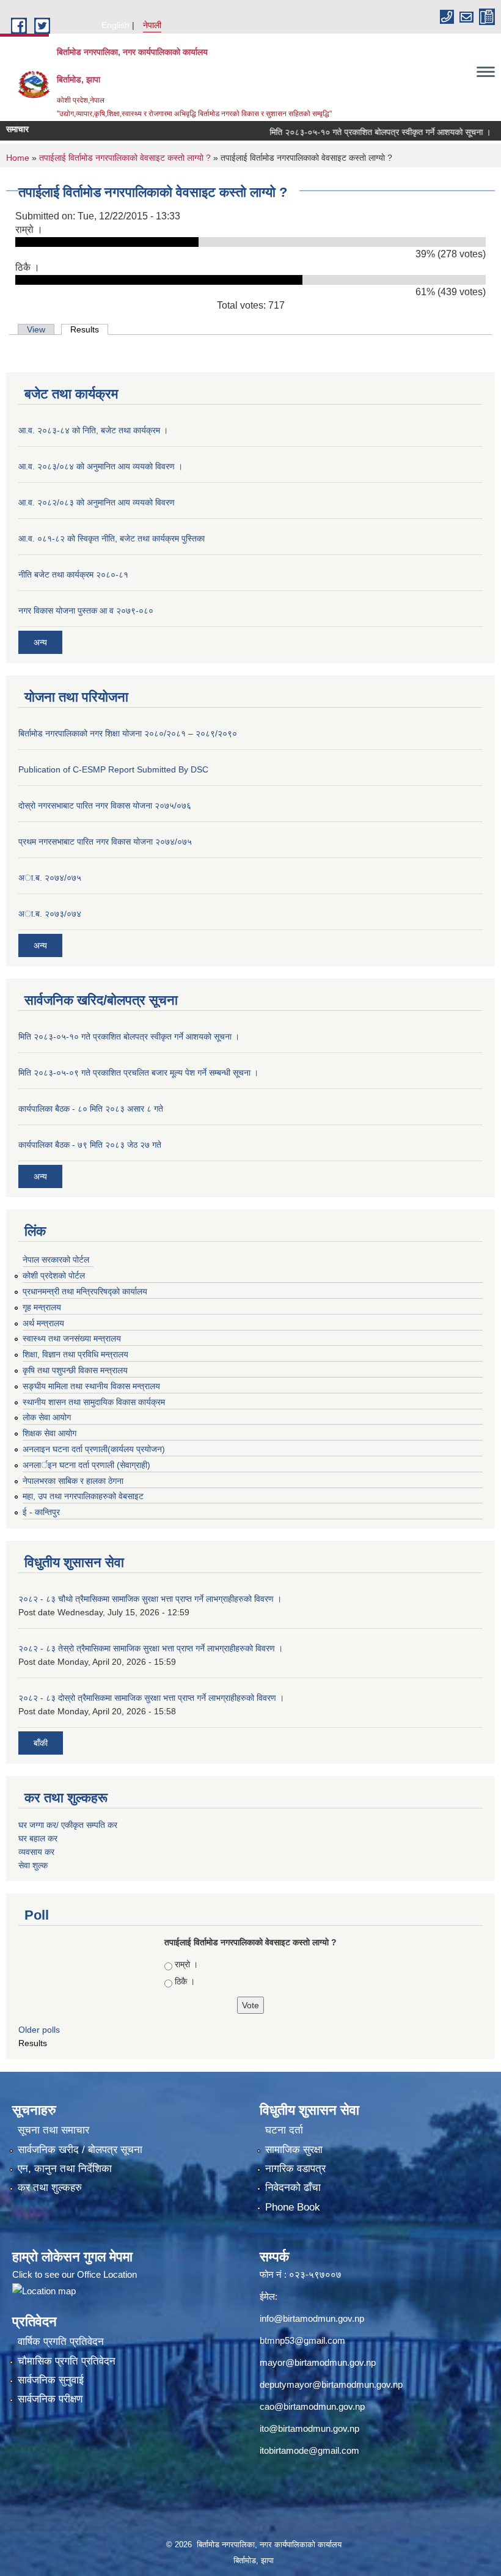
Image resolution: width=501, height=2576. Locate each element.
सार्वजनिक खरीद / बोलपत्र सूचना (80, 2150)
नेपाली (152, 25)
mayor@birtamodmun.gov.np (318, 2362)
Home (18, 158)
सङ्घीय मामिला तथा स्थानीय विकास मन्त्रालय (91, 1386)
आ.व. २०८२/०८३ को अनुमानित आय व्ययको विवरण (97, 502)
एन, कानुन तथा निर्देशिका (65, 2169)
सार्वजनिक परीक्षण (50, 2399)
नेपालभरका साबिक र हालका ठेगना (73, 1481)
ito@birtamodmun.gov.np (309, 2428)
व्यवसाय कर (36, 1852)
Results (89, 329)
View (36, 329)
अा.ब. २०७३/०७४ (50, 914)
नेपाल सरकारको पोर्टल (56, 1260)
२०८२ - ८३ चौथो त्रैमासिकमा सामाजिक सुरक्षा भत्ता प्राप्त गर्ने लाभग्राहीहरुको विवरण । (150, 1599)
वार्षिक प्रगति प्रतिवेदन (61, 2342)
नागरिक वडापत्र (295, 2169)
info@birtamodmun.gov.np (312, 2318)
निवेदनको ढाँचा (293, 2188)
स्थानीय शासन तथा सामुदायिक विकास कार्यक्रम (94, 1402)
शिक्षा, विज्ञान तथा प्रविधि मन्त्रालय (75, 1354)
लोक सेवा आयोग (47, 1417)
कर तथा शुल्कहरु (50, 2188)
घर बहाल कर (38, 1838)
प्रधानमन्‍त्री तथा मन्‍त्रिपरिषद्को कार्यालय (85, 1291)
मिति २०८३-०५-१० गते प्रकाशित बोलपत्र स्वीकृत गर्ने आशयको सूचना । (354, 132)
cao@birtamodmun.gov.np (312, 2406)
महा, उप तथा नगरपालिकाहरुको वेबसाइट (83, 1496)
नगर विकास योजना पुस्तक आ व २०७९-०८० (86, 611)
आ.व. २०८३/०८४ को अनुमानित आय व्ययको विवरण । (101, 466)
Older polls (39, 2030)
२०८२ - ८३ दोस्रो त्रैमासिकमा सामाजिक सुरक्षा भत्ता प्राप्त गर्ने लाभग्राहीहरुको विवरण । (151, 1698)
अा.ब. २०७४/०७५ (50, 878)
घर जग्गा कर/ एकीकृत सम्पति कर (68, 1825)
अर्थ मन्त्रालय (43, 1323)
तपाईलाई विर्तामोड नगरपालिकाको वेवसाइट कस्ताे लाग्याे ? (125, 158)
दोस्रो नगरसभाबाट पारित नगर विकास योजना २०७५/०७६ (105, 805)
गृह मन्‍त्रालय (42, 1307)
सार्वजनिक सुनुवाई (51, 2380)
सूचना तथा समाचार (53, 2130)
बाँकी (41, 1743)
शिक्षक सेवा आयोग (49, 1433)
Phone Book (293, 2207)
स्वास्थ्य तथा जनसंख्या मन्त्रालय (72, 1338)
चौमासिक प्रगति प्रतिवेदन (67, 2361)
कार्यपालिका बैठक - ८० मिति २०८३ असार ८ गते (91, 1109)
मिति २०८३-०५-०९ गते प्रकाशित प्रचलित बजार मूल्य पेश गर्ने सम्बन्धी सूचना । (138, 1073)
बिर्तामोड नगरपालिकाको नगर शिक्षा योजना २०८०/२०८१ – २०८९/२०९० (128, 733)
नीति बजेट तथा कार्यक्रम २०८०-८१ (73, 574)
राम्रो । (186, 1964)
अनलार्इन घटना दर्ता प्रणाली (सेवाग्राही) (86, 1465)
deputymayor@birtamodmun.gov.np (331, 2384)
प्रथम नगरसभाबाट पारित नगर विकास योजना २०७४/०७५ (105, 842)
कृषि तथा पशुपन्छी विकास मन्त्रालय (75, 1370)
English (115, 25)
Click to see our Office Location (75, 2274)
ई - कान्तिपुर (41, 1512)
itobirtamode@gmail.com (309, 2450)
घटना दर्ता (284, 2130)
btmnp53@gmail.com (302, 2340)
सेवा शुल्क (33, 1865)
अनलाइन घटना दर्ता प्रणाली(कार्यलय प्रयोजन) (94, 1449)
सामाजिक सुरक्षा (294, 2150)
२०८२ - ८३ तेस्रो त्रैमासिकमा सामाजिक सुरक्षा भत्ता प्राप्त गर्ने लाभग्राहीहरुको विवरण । (151, 1648)
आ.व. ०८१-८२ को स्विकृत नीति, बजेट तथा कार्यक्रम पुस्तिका (112, 538)
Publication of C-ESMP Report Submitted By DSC (113, 769)
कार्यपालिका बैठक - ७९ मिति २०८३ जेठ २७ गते (90, 1145)
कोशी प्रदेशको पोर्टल (54, 1275)
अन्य (40, 642)
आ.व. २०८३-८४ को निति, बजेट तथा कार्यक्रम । (93, 430)
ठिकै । (185, 1981)
